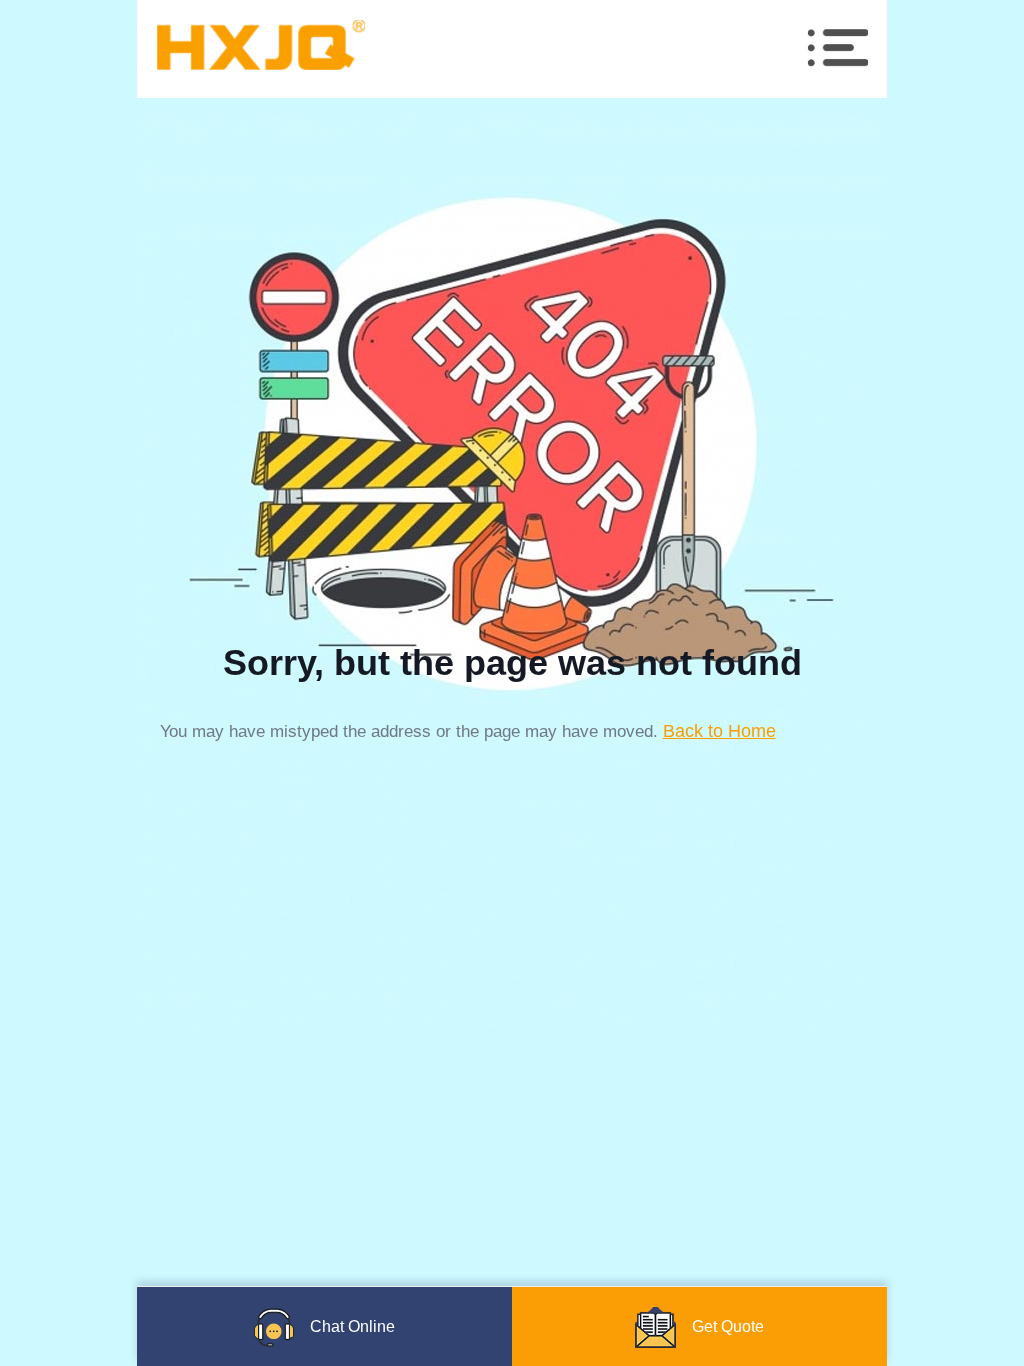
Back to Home (719, 731)
